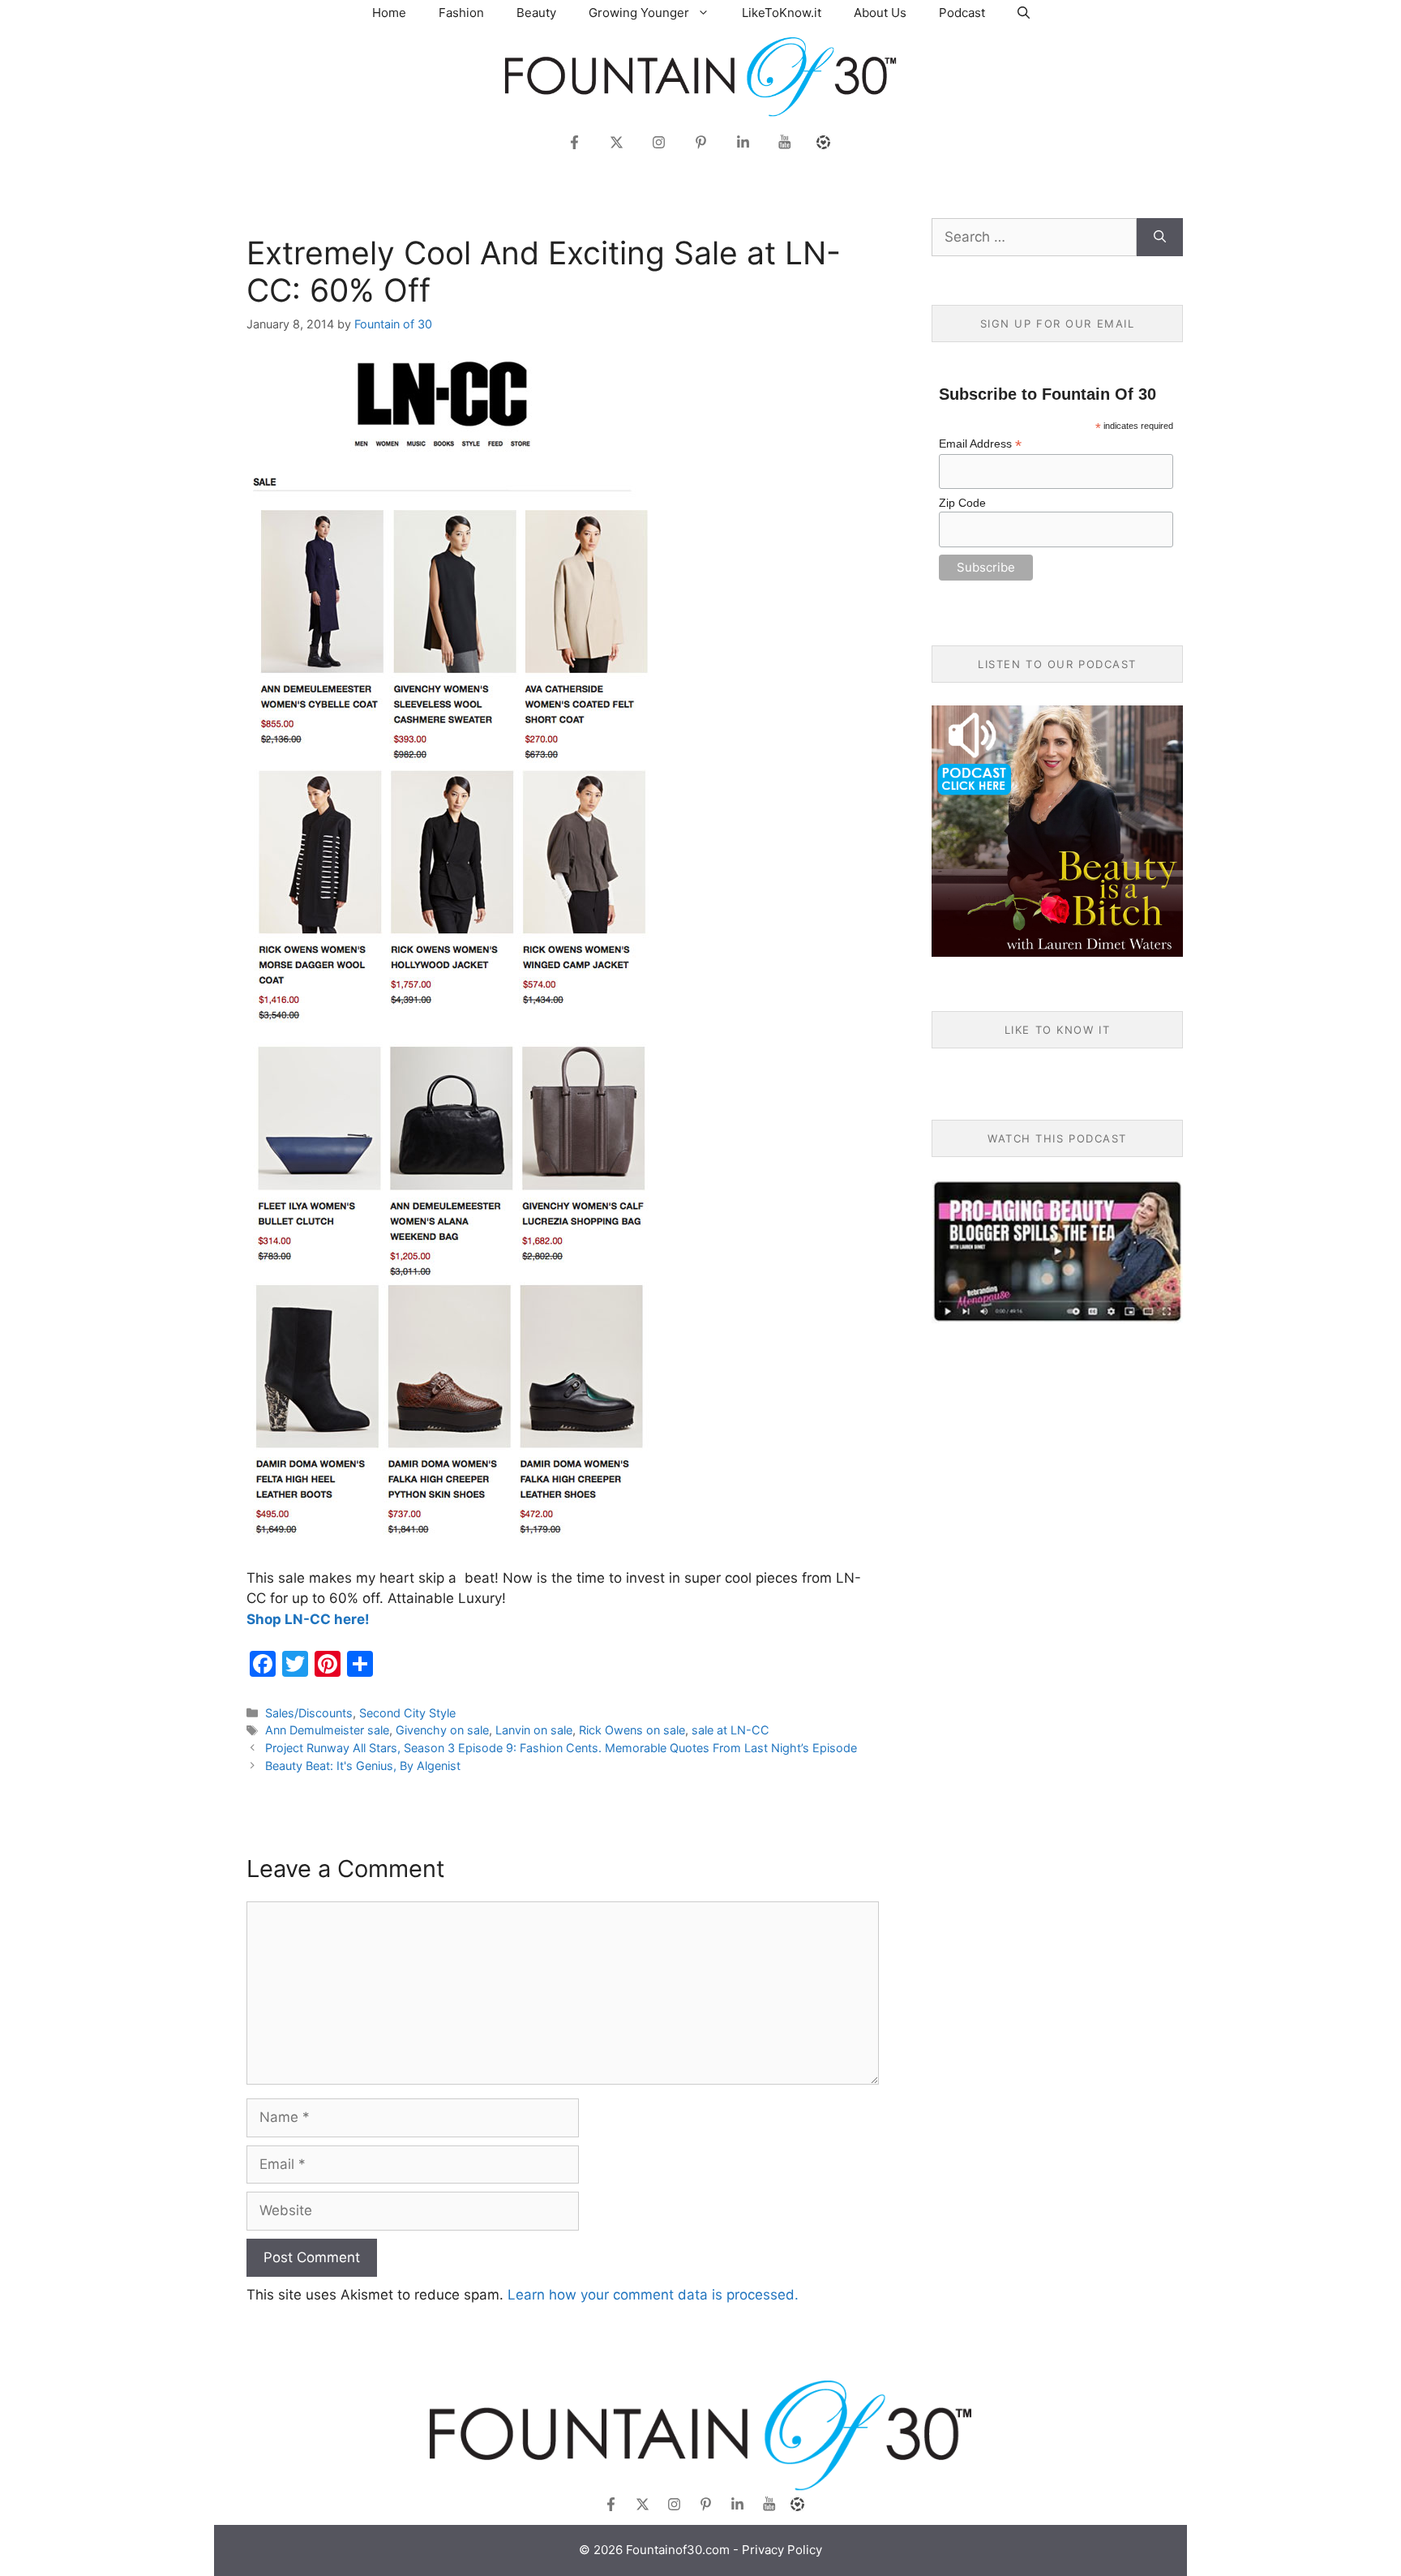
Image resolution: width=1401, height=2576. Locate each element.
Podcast (962, 13)
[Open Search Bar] (1024, 13)
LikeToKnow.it (782, 13)
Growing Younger (639, 13)
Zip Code (962, 503)
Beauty (536, 13)
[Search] (1160, 238)
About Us (880, 13)
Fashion (461, 13)
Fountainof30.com (678, 2550)
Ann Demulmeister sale (327, 1730)
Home (389, 13)
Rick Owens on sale (632, 1730)
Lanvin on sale (534, 1730)
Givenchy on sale (442, 1730)
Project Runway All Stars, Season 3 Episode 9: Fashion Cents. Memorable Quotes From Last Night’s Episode (561, 1748)
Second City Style (407, 1713)
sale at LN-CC (730, 1730)
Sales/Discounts (309, 1713)
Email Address (980, 444)
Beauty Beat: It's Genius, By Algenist (363, 1766)
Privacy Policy (782, 2550)
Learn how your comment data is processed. (653, 2295)
